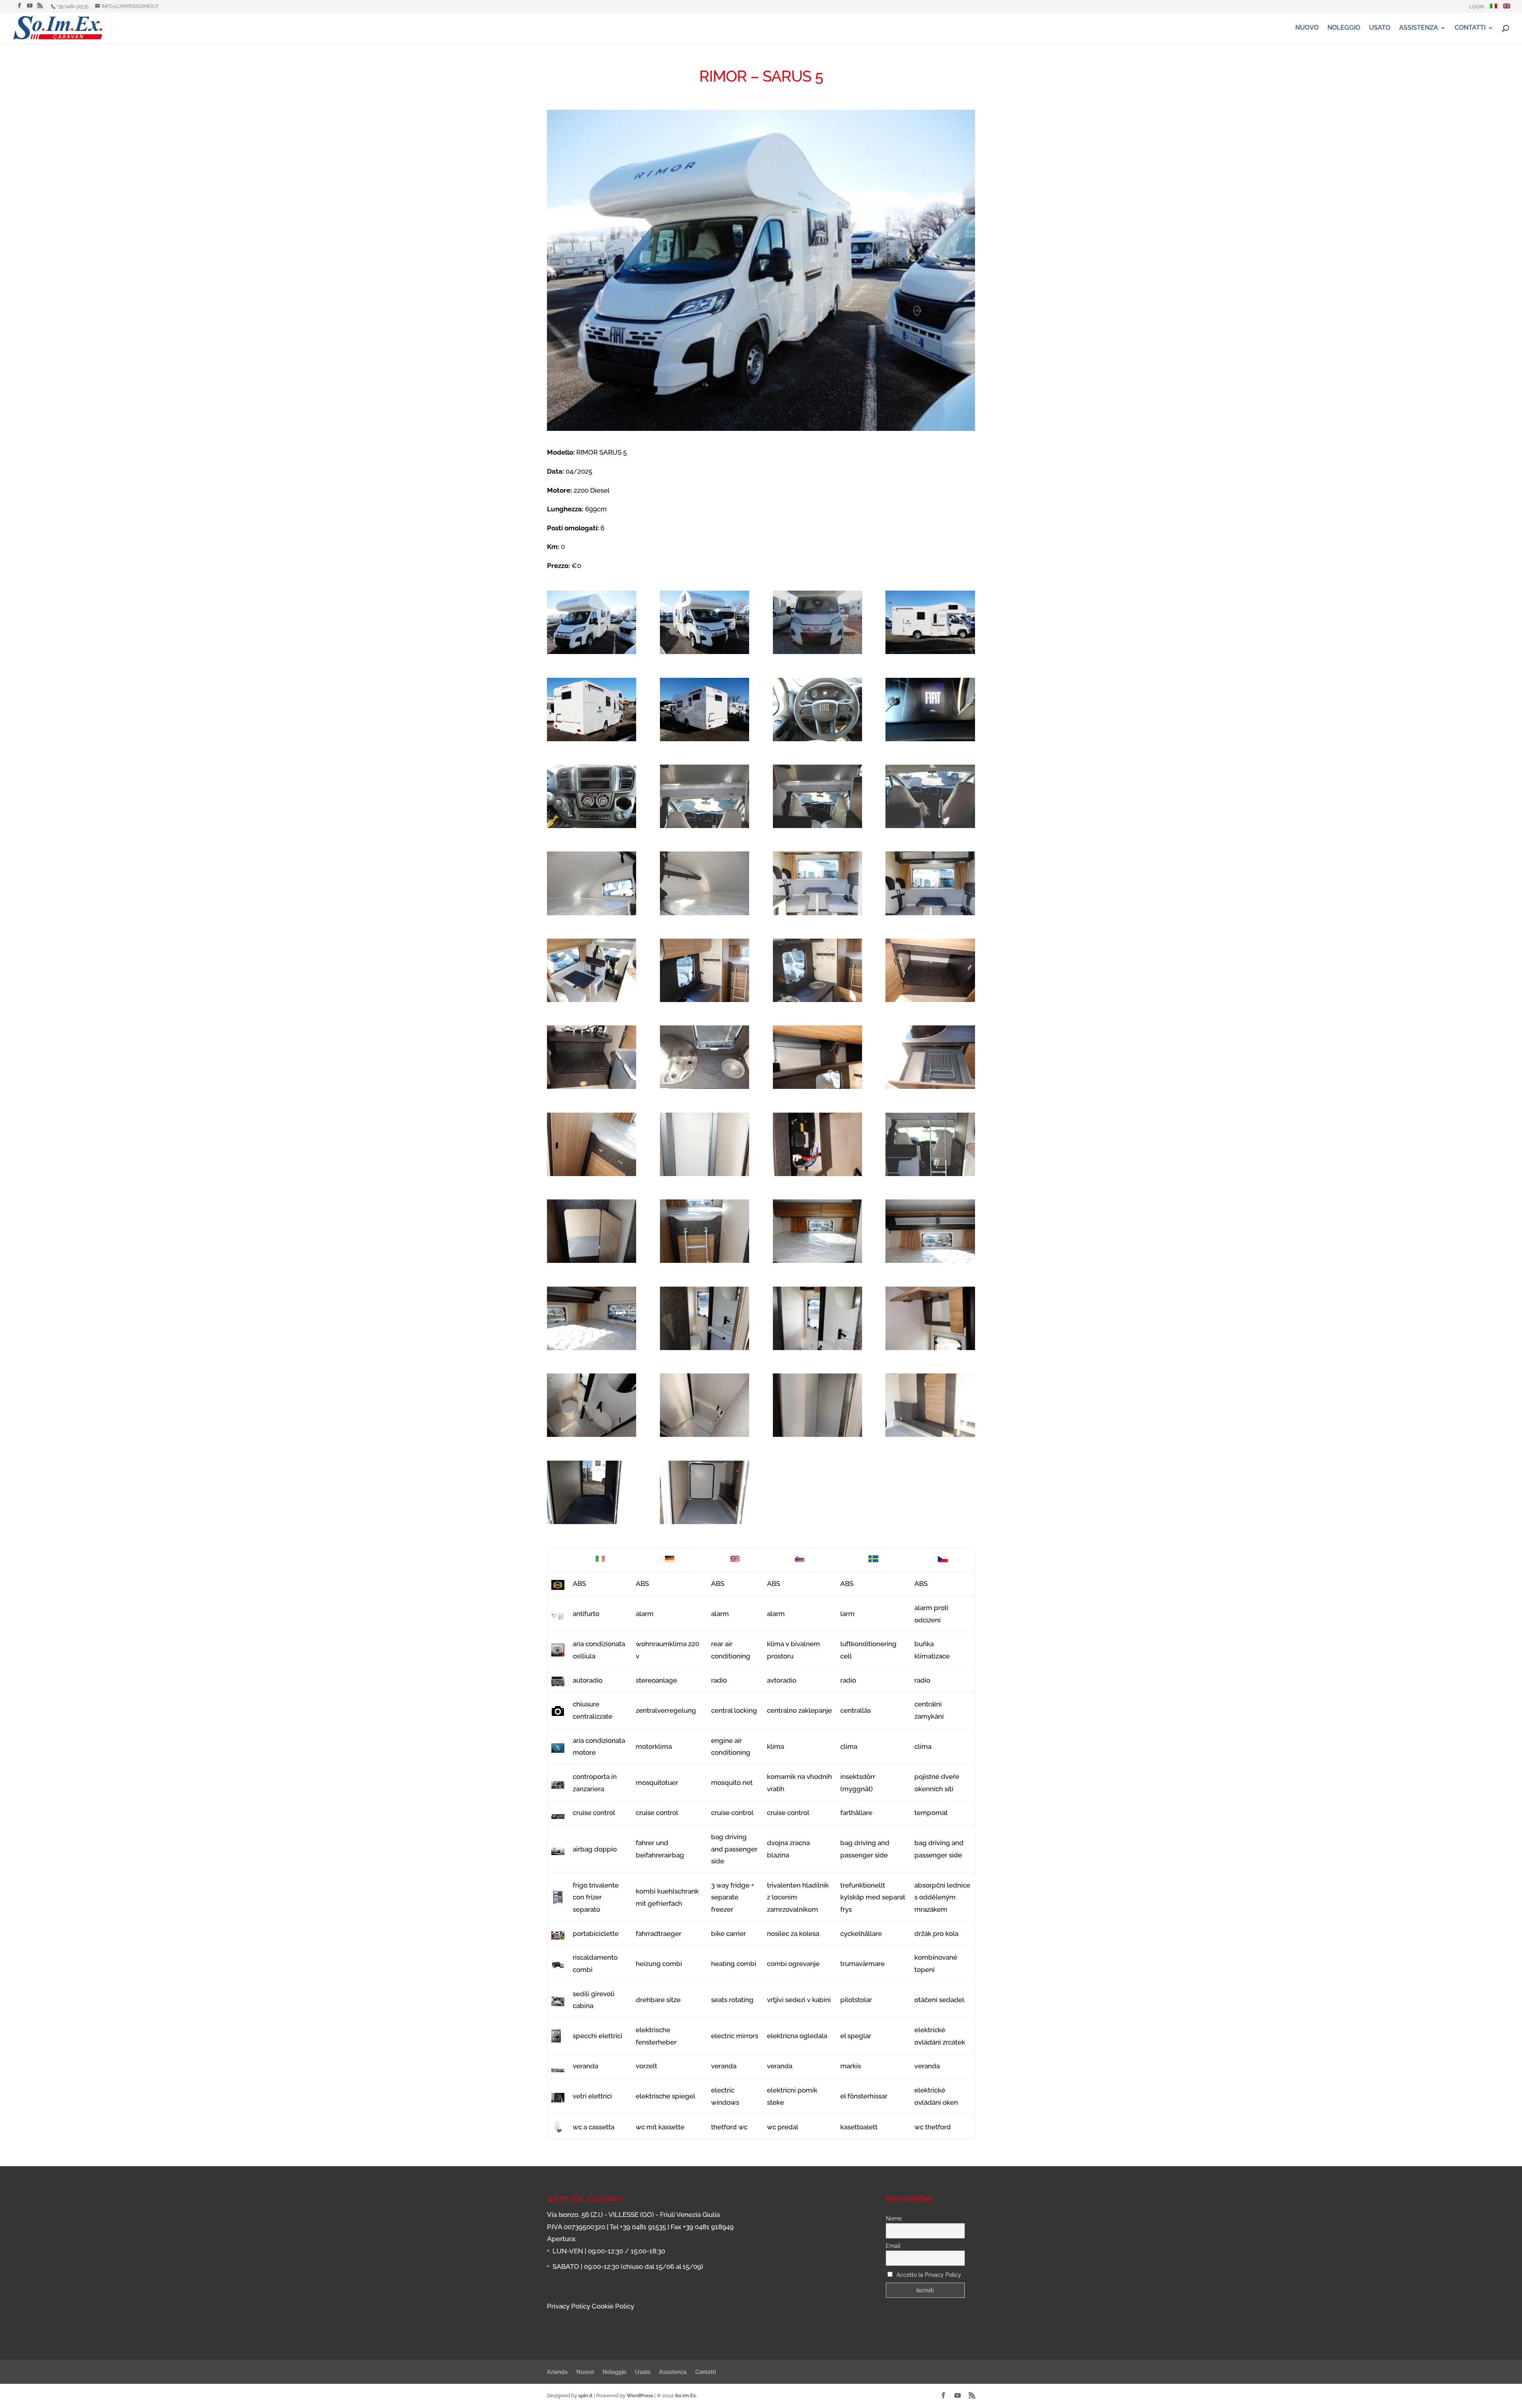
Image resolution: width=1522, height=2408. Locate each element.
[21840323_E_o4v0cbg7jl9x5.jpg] (817, 1231)
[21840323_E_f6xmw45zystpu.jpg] (705, 710)
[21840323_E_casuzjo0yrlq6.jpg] (592, 883)
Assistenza (1419, 28)
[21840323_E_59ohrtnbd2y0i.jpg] (817, 970)
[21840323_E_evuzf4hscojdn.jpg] (930, 796)
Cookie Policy (613, 2306)
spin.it (585, 2396)
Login (1477, 7)
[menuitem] (1493, 8)
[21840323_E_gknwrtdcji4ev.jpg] (930, 1318)
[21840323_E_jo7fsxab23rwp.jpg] (817, 796)
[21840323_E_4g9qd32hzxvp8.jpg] (705, 796)
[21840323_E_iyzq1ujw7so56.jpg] (705, 970)
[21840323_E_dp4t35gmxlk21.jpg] (592, 1231)
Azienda (557, 2372)
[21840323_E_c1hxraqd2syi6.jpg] (930, 1144)
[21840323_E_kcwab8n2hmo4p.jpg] (592, 1492)
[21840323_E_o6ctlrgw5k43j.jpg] (817, 710)
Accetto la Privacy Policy (929, 2275)
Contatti (1470, 28)
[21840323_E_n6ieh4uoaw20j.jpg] (705, 1057)
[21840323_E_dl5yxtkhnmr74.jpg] (817, 883)
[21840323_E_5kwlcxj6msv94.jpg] (592, 1057)
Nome (894, 2219)
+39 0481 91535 (73, 6)
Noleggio (1344, 28)
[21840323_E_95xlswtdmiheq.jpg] (930, 970)
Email (893, 2246)
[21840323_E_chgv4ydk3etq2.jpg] (817, 1405)
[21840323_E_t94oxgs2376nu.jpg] (930, 1231)
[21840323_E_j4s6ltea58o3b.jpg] (930, 1405)
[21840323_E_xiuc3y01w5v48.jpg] (930, 883)
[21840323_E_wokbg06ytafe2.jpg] (817, 622)
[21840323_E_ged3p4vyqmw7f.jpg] (592, 622)
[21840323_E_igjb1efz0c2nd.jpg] (930, 1057)
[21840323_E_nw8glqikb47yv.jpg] (592, 1318)
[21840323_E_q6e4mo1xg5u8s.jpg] (592, 710)
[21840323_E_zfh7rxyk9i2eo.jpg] (705, 622)
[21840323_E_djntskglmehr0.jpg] (705, 1492)
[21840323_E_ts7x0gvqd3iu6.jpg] (592, 970)
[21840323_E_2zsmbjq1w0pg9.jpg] (817, 1144)
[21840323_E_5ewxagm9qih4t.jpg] (705, 1144)
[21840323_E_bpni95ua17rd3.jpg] (930, 622)
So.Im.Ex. (686, 2396)
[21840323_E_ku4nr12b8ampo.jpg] (705, 883)
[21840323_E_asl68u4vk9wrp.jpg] (817, 1318)
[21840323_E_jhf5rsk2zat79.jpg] (817, 1057)
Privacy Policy (569, 2306)
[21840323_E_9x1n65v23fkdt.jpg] (705, 1318)
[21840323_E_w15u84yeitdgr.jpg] (930, 710)
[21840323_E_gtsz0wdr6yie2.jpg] (592, 1144)
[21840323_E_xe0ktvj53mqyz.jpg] (592, 1405)
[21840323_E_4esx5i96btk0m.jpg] (705, 1231)
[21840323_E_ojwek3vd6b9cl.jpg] (592, 796)
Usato (1380, 28)
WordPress (640, 2396)
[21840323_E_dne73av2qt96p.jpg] (705, 1405)
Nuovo (1307, 28)
